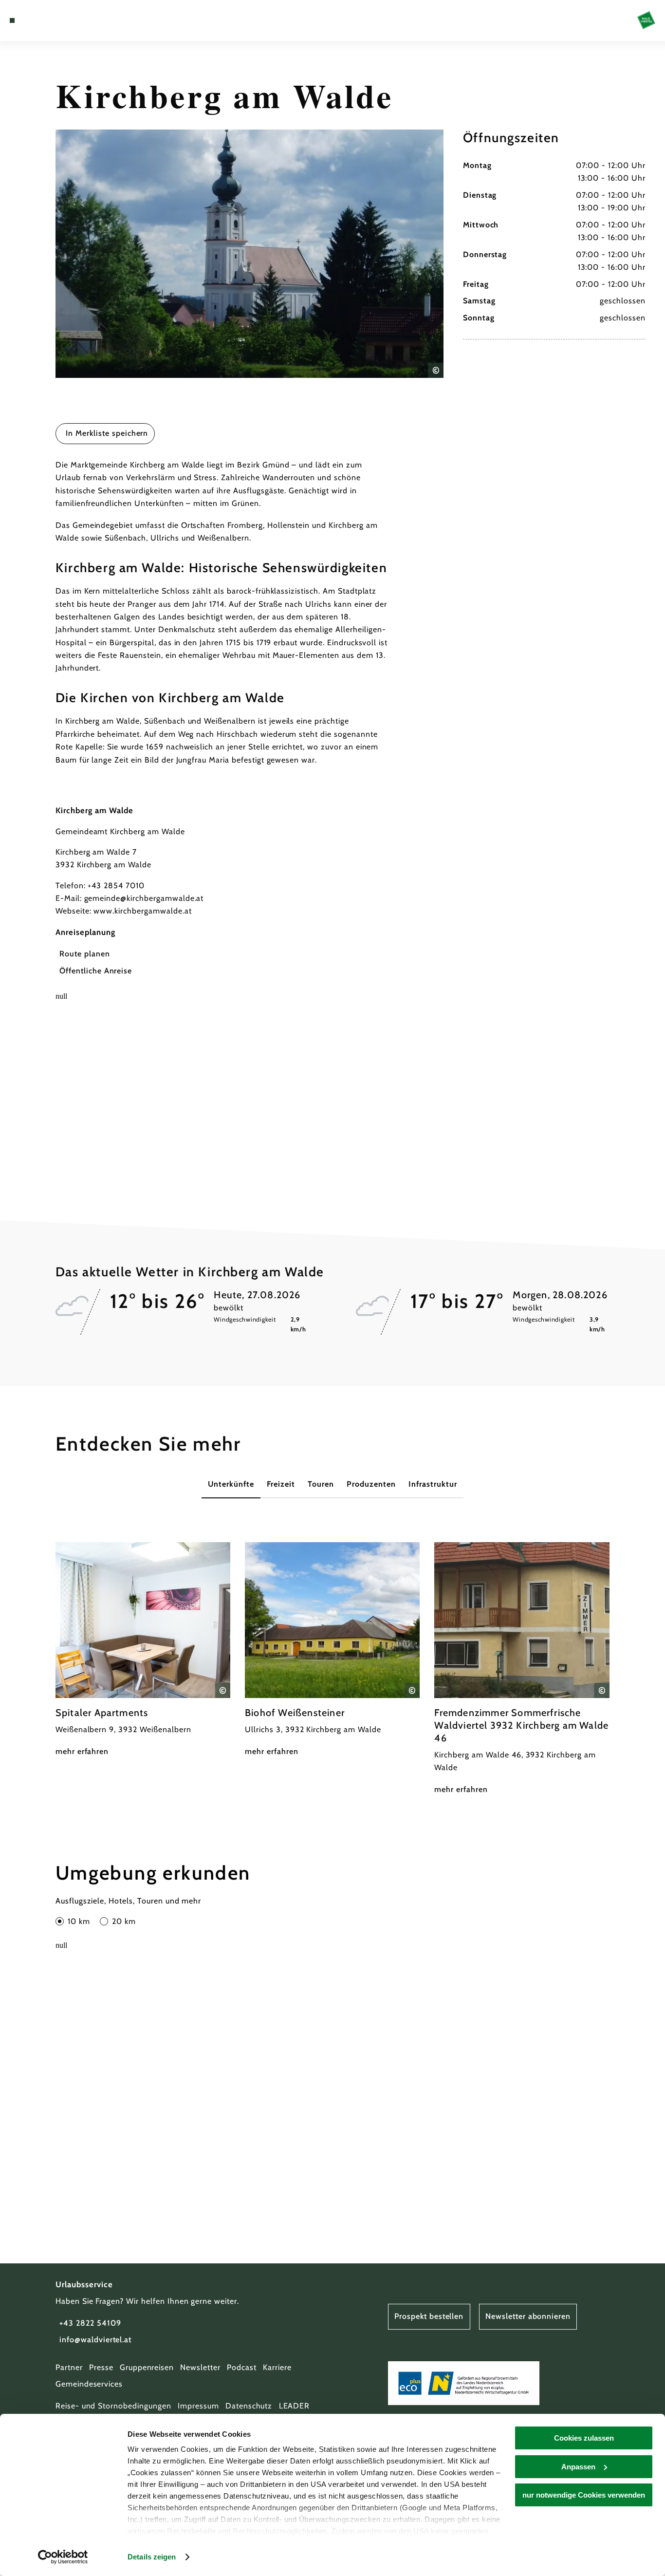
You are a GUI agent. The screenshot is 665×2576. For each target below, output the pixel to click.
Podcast (242, 2367)
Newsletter (200, 2367)
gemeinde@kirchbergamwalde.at (144, 898)
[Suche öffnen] (58, 20)
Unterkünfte (231, 1484)
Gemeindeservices (89, 2384)
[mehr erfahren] (143, 1650)
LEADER (295, 2406)
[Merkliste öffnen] (47, 20)
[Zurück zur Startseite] (646, 20)
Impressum (198, 2406)
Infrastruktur (433, 1484)
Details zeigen (152, 2557)
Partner (69, 2367)
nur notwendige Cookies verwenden (584, 2495)
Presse (101, 2367)
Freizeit (281, 1484)
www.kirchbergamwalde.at (142, 911)
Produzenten (371, 1484)
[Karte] (35, 20)
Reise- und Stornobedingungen (113, 2406)
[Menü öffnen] (12, 20)
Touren (321, 1484)
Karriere (277, 2367)
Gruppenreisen (147, 2367)
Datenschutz (249, 2406)
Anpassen (578, 2467)
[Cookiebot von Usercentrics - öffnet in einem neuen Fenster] (63, 2557)
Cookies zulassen (584, 2438)
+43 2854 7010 (116, 886)
